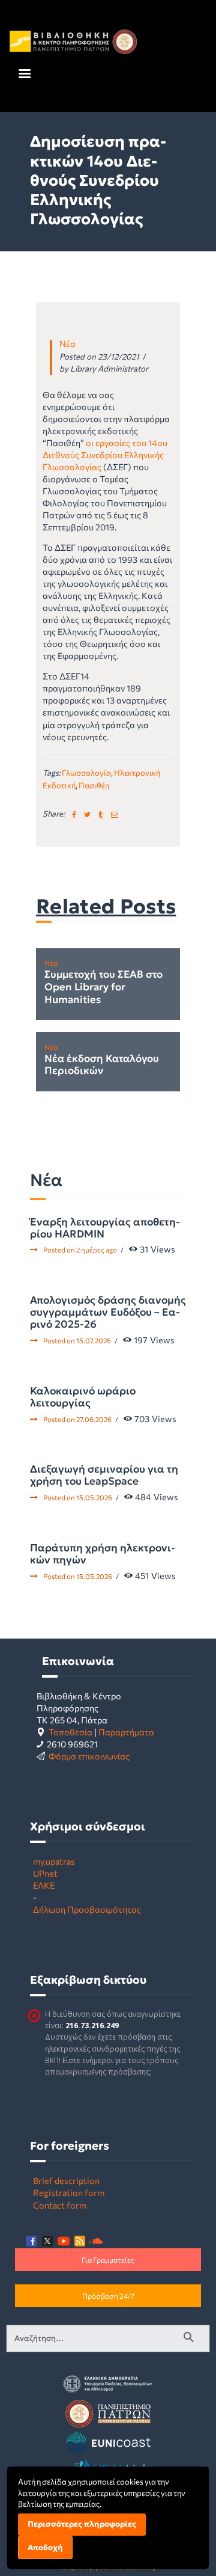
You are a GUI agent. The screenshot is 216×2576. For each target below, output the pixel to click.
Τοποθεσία (70, 1732)
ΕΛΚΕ (44, 1885)
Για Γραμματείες (108, 2260)
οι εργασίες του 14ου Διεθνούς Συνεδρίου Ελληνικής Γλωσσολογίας (105, 455)
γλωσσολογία (86, 773)
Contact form (60, 2205)
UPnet (45, 1873)
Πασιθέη (94, 785)
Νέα (67, 343)
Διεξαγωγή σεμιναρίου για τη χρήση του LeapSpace (104, 1475)
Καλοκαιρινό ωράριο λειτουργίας (83, 1397)
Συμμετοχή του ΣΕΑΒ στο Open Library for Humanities (103, 987)
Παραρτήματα (126, 1732)
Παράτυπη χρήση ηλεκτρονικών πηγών (103, 1554)
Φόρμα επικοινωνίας (89, 1756)
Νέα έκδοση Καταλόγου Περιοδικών (102, 1065)
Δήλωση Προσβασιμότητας (87, 1909)
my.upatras (54, 1861)
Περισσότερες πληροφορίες (82, 2524)
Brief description (66, 2180)
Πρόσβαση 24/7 (108, 2296)
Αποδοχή (45, 2547)
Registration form (69, 2192)
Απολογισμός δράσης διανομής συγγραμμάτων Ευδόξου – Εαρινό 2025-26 (108, 1312)
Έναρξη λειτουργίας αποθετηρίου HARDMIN (105, 1228)
